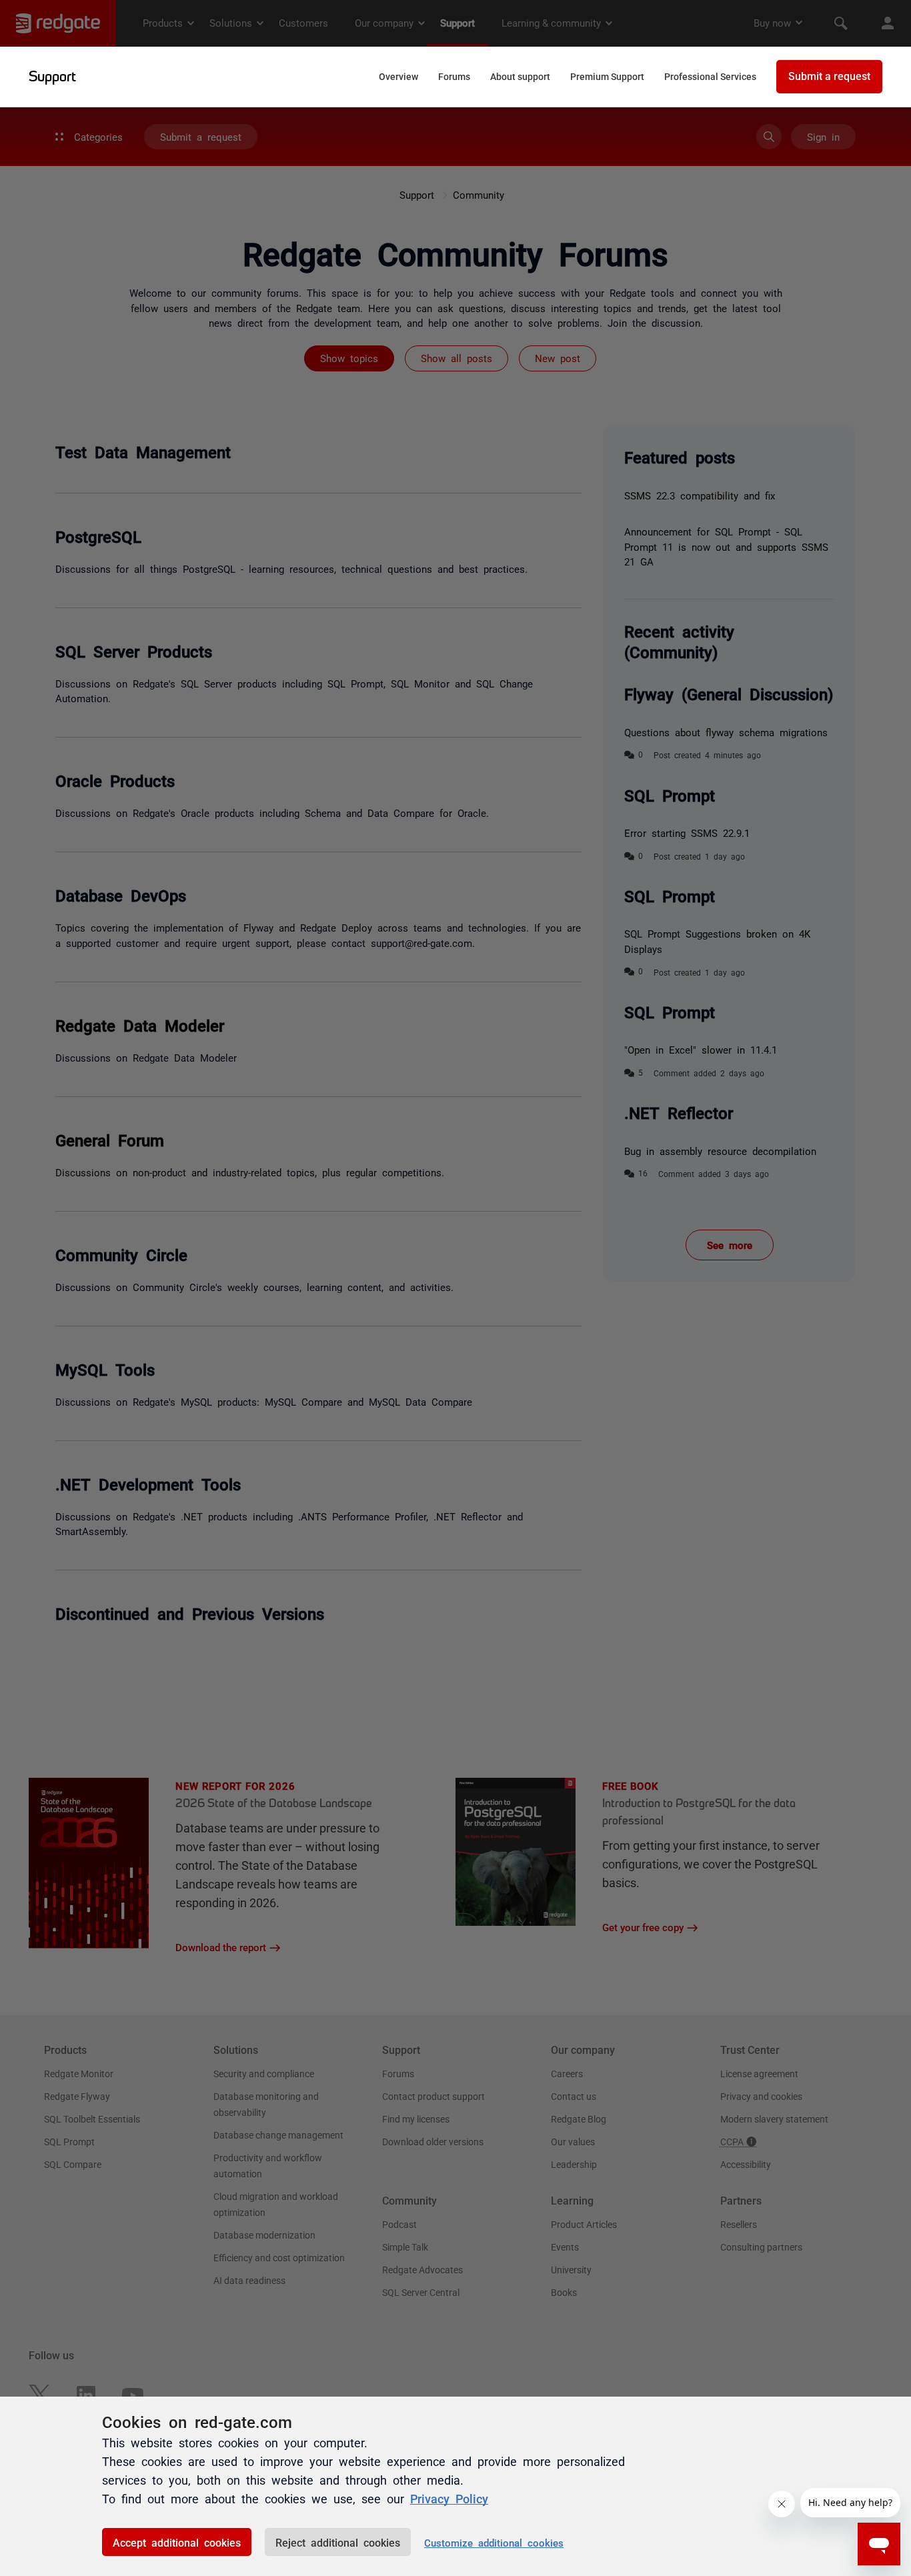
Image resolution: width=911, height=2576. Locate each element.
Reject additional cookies (338, 2542)
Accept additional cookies (177, 2542)
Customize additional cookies (494, 2542)
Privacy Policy (449, 2498)
